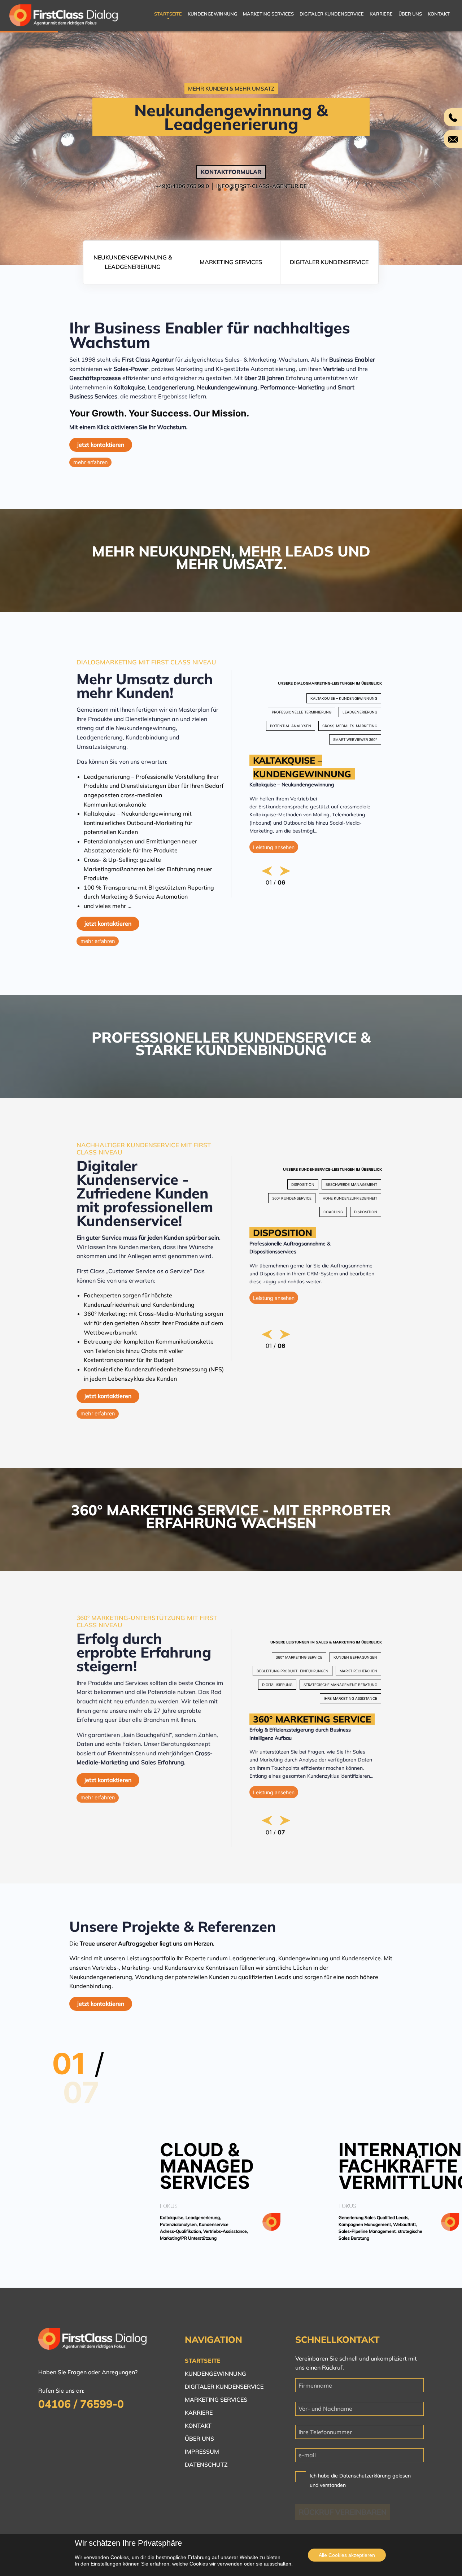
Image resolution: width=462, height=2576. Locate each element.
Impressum (202, 2451)
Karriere (381, 14)
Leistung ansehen (274, 847)
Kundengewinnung (212, 14)
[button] (219, 189)
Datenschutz (206, 2464)
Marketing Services (268, 14)
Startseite (168, 14)
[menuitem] (168, 16)
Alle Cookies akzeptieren (347, 2555)
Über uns (410, 14)
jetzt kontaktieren (101, 445)
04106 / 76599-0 (81, 2404)
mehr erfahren (90, 462)
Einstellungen (106, 2564)
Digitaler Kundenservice (332, 14)
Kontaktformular (231, 172)
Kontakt (439, 14)
